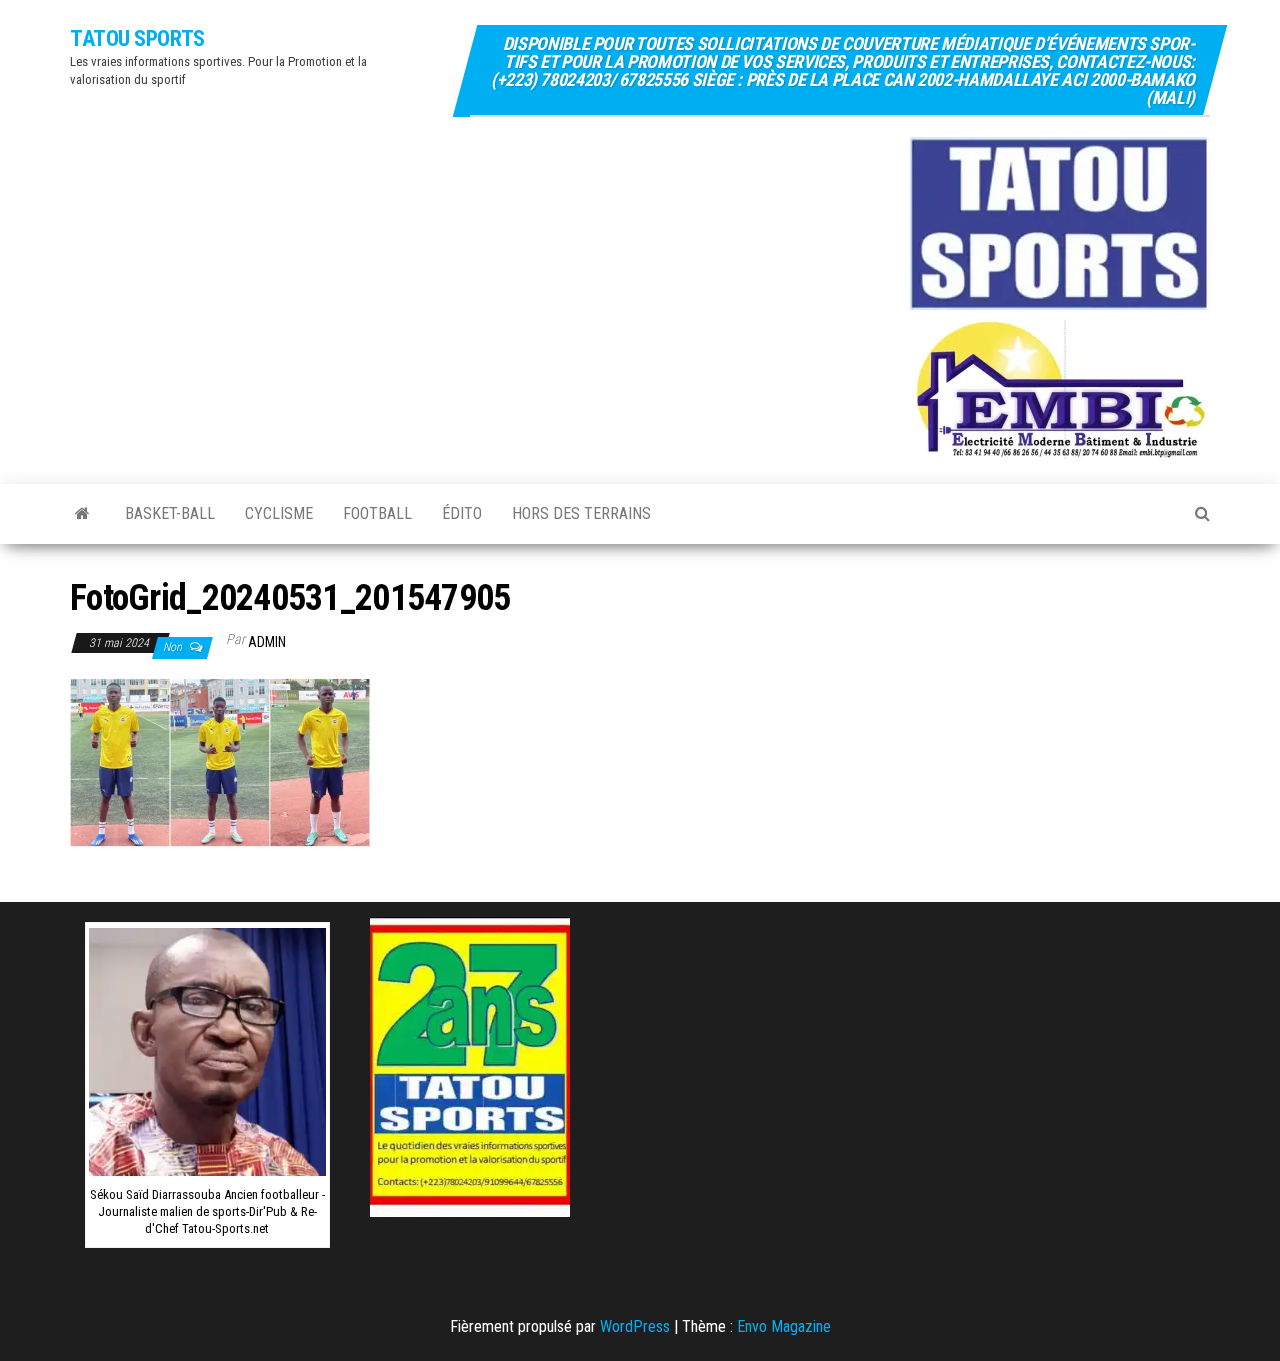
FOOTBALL (377, 513)
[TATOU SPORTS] (82, 514)
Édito (462, 513)
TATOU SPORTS (137, 38)
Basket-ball (170, 513)
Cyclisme (279, 513)
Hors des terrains (581, 513)
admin (267, 642)
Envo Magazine (784, 1326)
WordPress (635, 1326)
